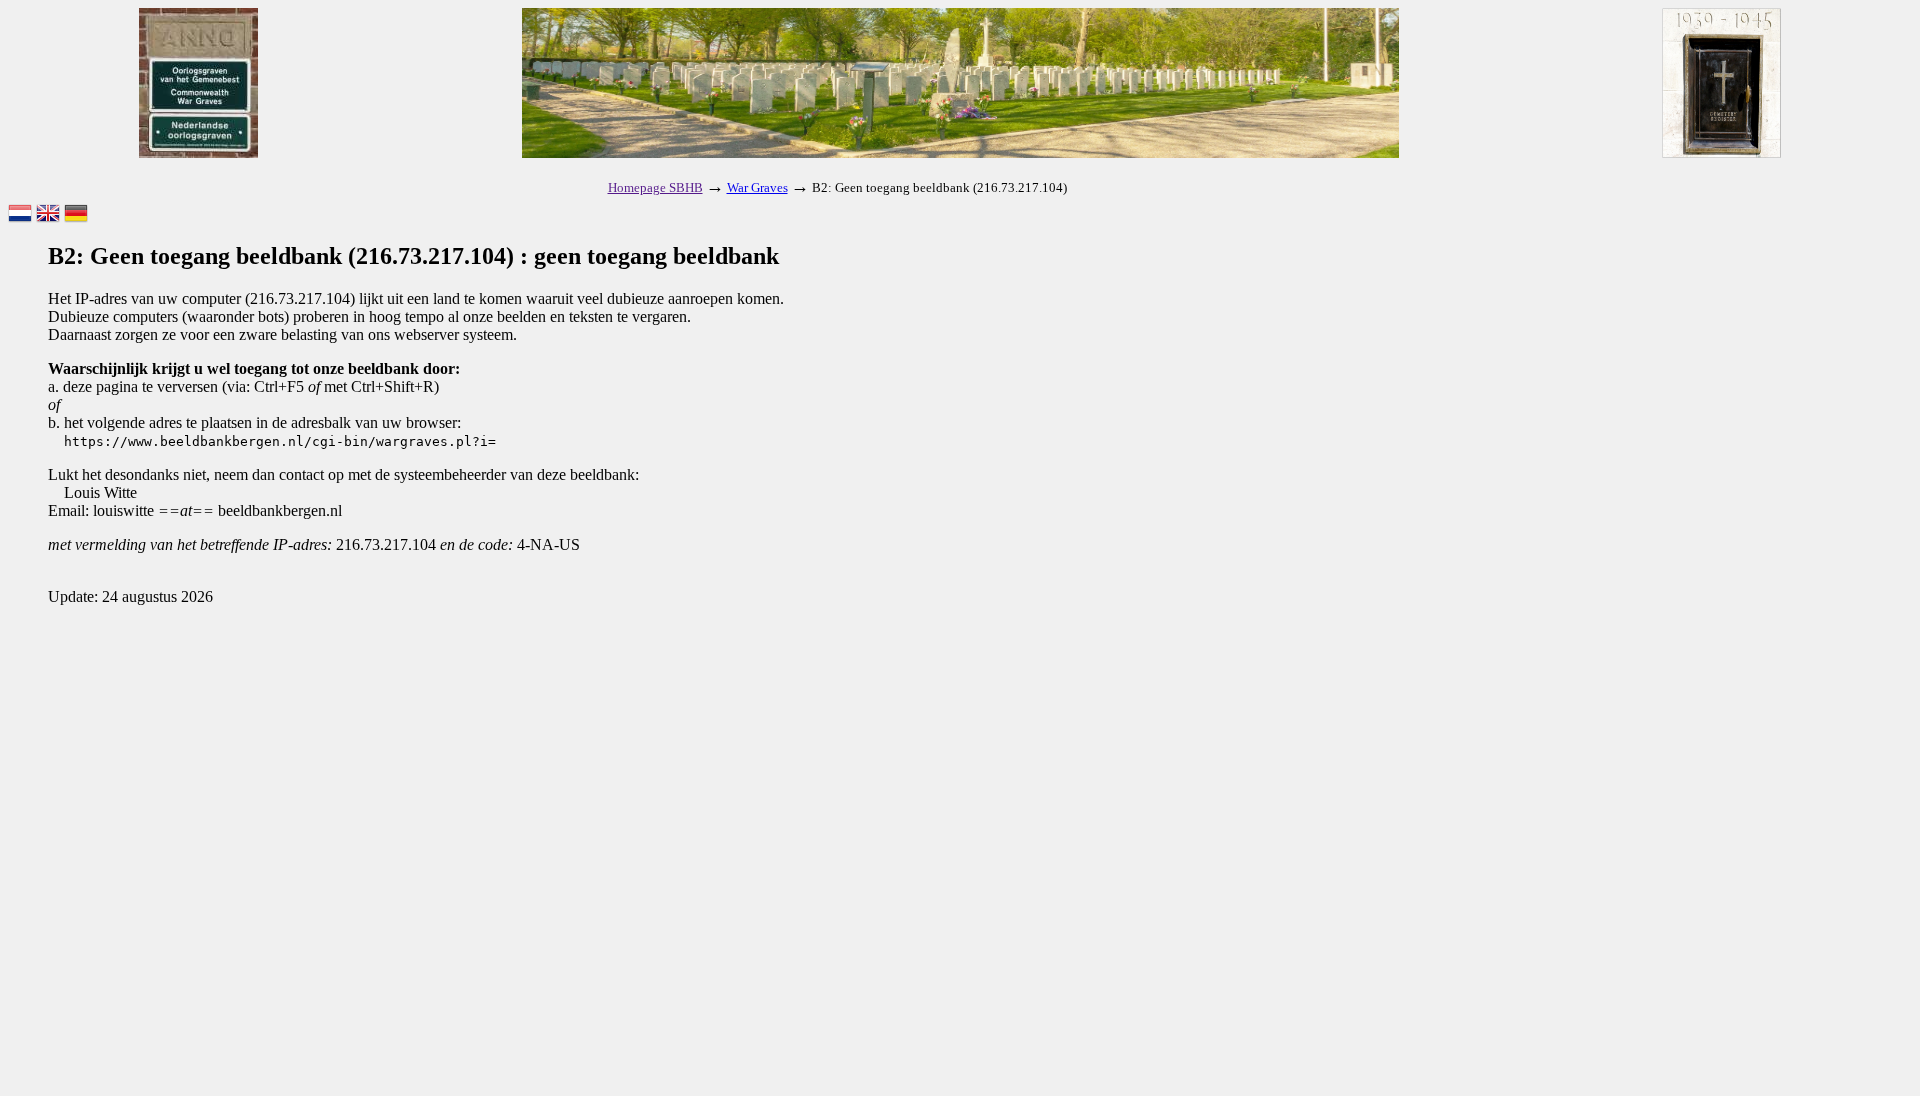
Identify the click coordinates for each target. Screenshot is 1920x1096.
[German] (76, 215)
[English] (48, 215)
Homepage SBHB (655, 187)
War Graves (757, 187)
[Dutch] (20, 215)
